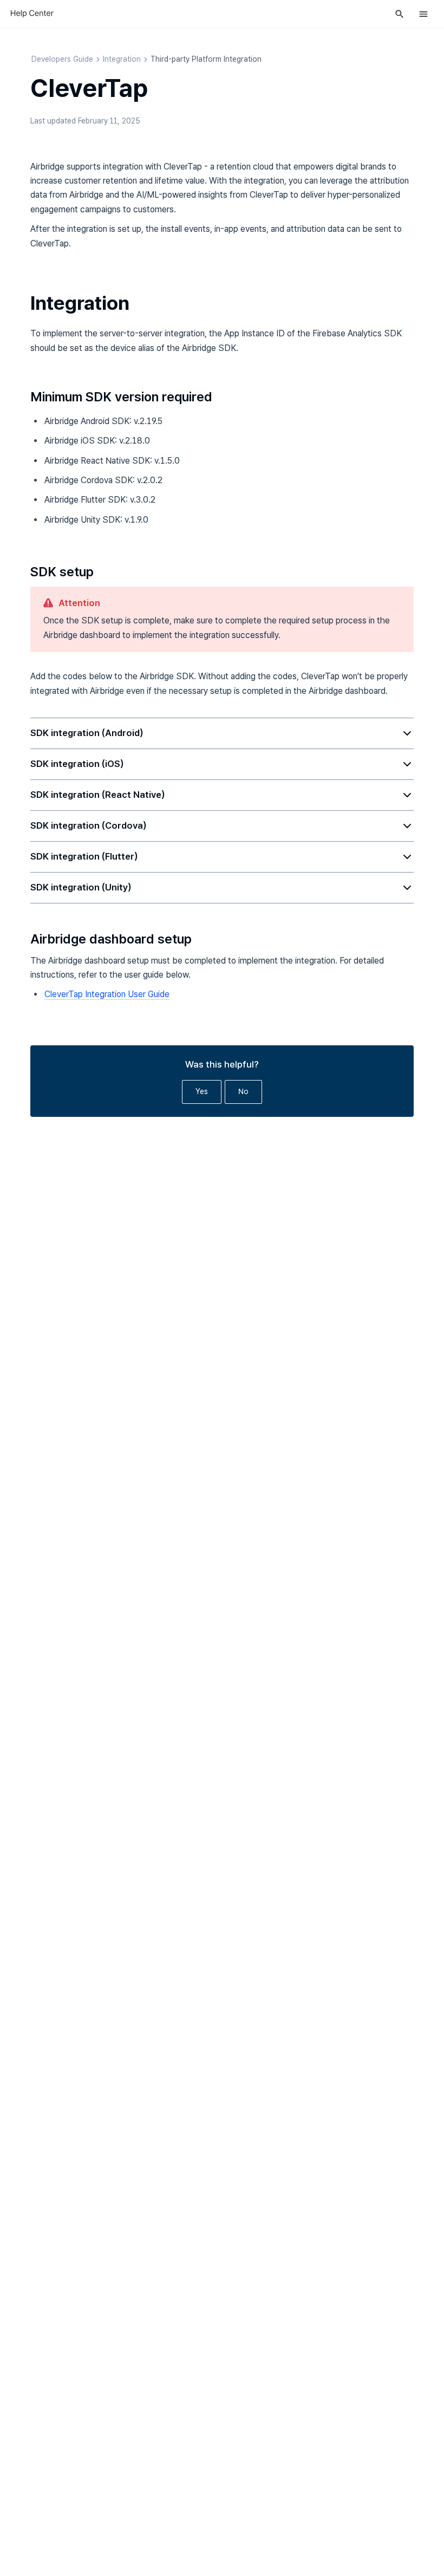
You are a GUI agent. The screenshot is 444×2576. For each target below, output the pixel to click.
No (243, 1091)
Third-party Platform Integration (206, 59)
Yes (202, 1091)
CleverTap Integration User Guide (107, 994)
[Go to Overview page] (32, 14)
